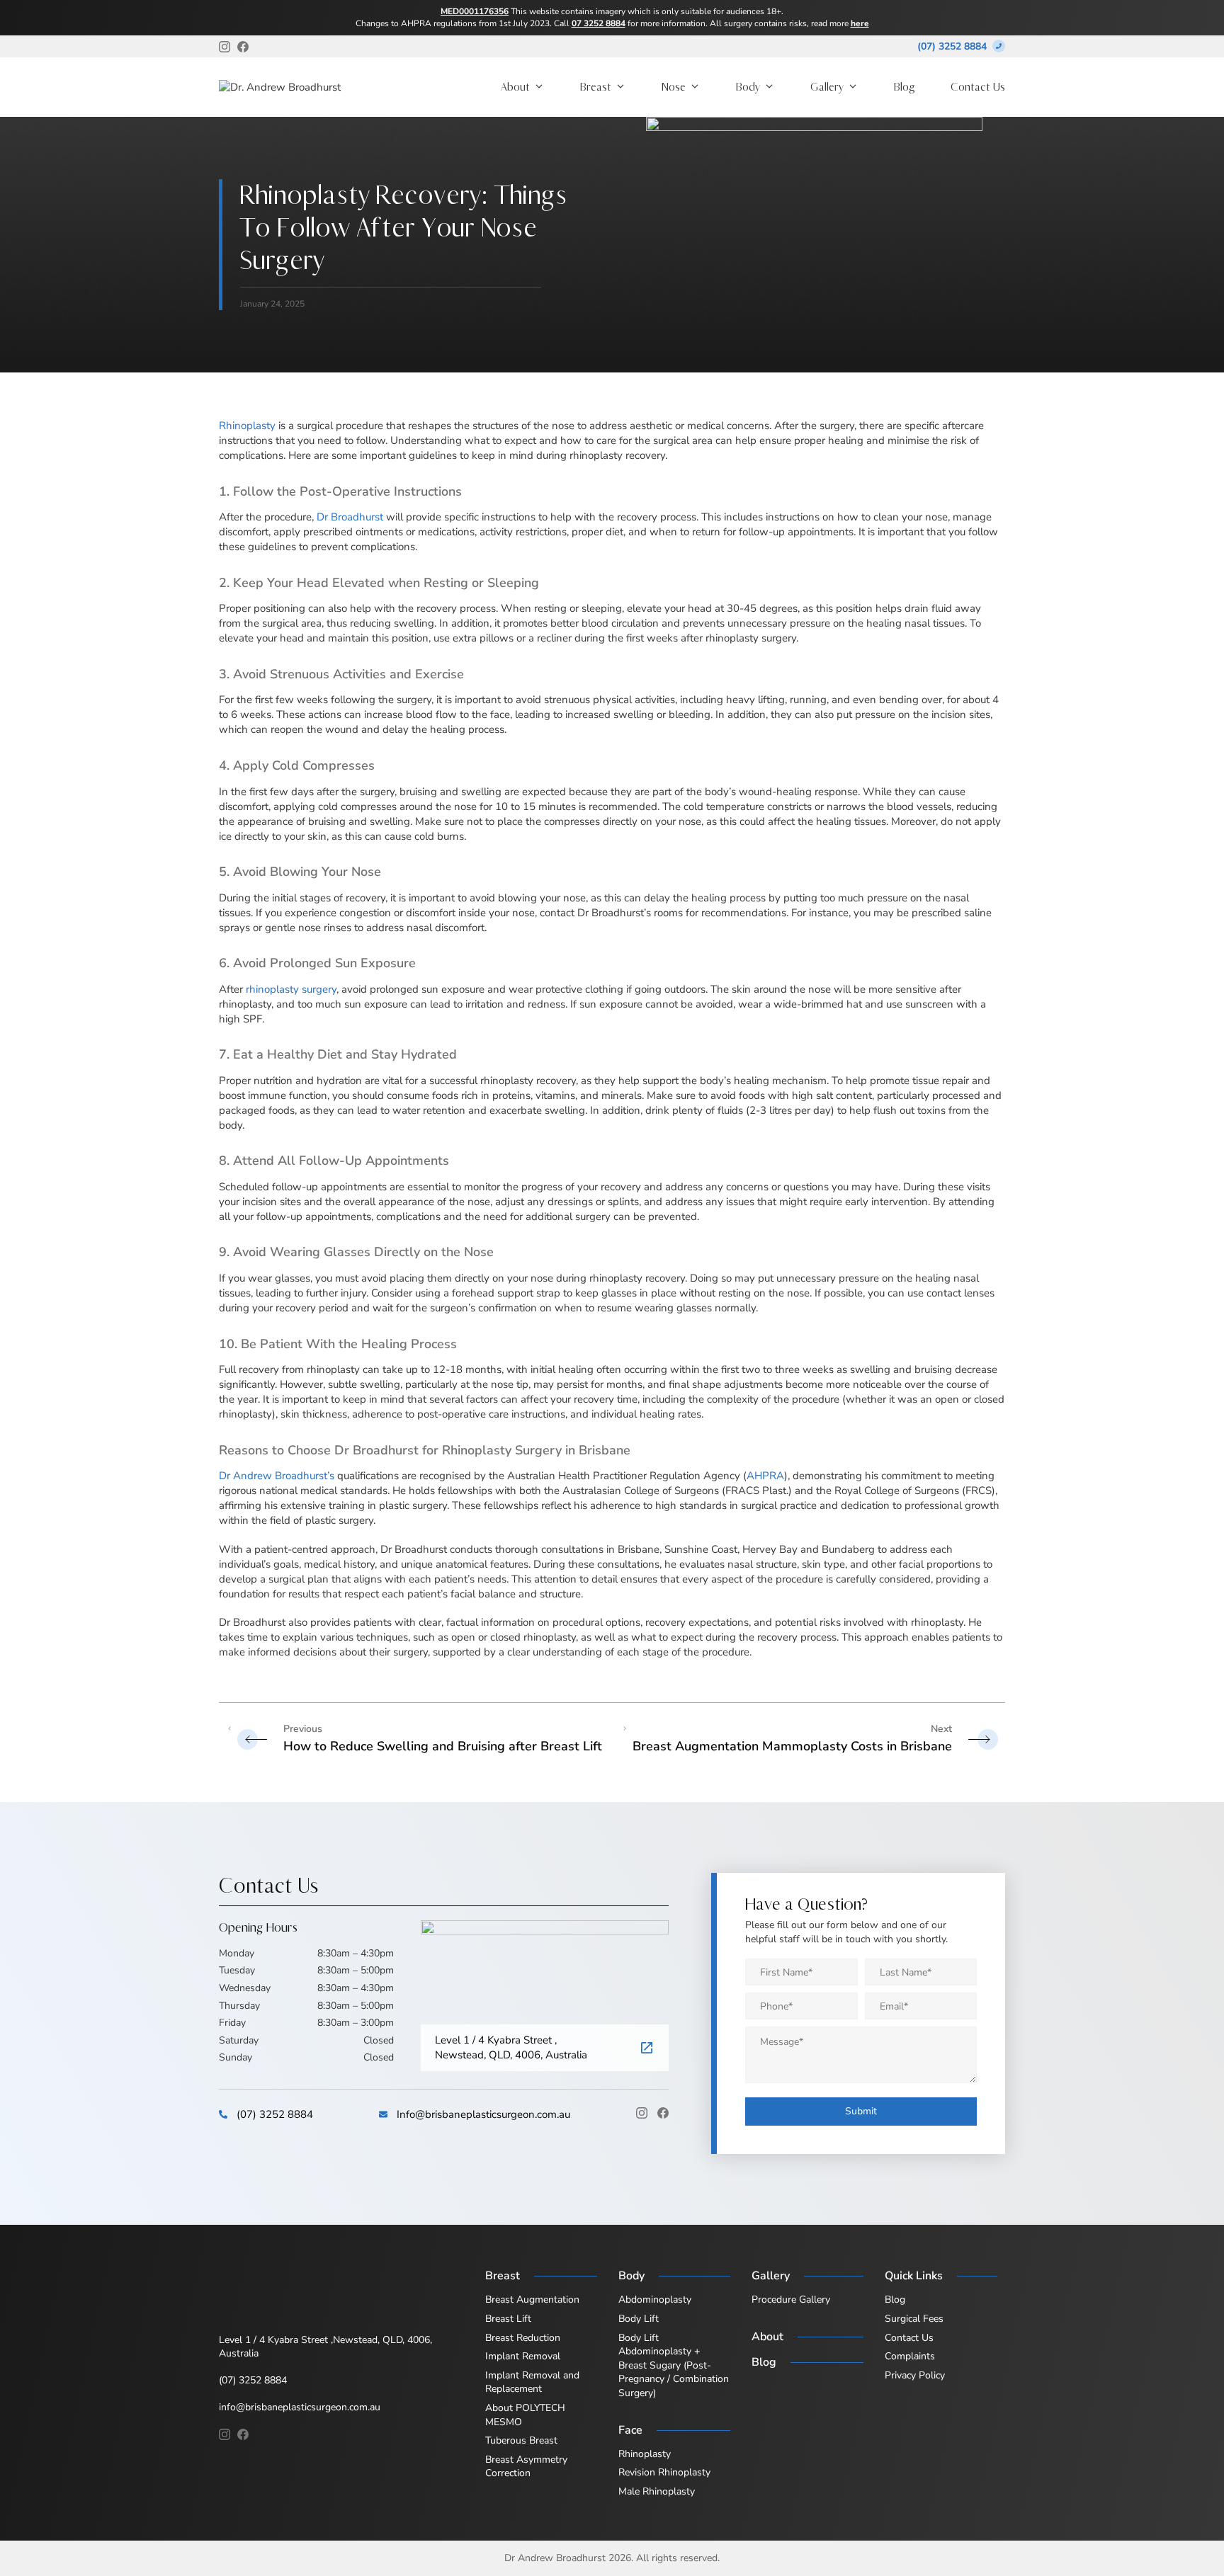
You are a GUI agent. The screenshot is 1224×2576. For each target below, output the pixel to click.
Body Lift (639, 2319)
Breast (596, 87)
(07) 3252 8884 (952, 46)
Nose (674, 87)
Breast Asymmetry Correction (526, 2467)
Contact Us (978, 87)
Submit (861, 2111)
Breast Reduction (523, 2338)
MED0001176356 (475, 11)
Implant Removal (523, 2356)
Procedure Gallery (791, 2299)
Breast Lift (508, 2319)
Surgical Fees (914, 2319)
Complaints (910, 2356)
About (515, 87)
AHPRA (765, 1476)
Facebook (663, 2113)
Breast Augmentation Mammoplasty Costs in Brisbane (792, 1745)
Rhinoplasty (247, 426)
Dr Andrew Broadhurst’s (277, 1476)
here (860, 23)
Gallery (827, 87)
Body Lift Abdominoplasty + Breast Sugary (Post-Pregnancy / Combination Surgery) (674, 2365)
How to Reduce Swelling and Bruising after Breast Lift (443, 1745)
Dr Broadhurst (350, 517)
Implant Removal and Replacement (532, 2382)
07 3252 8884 (599, 23)
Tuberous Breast (521, 2440)
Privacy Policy (915, 2375)
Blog (905, 87)
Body (748, 87)
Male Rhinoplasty (657, 2491)
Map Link (647, 2048)
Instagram (642, 2113)
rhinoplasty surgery (291, 989)
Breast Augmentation (532, 2299)
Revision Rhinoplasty (664, 2472)
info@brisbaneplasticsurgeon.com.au (300, 2407)
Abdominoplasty (655, 2299)
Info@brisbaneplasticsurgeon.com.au (483, 2114)
